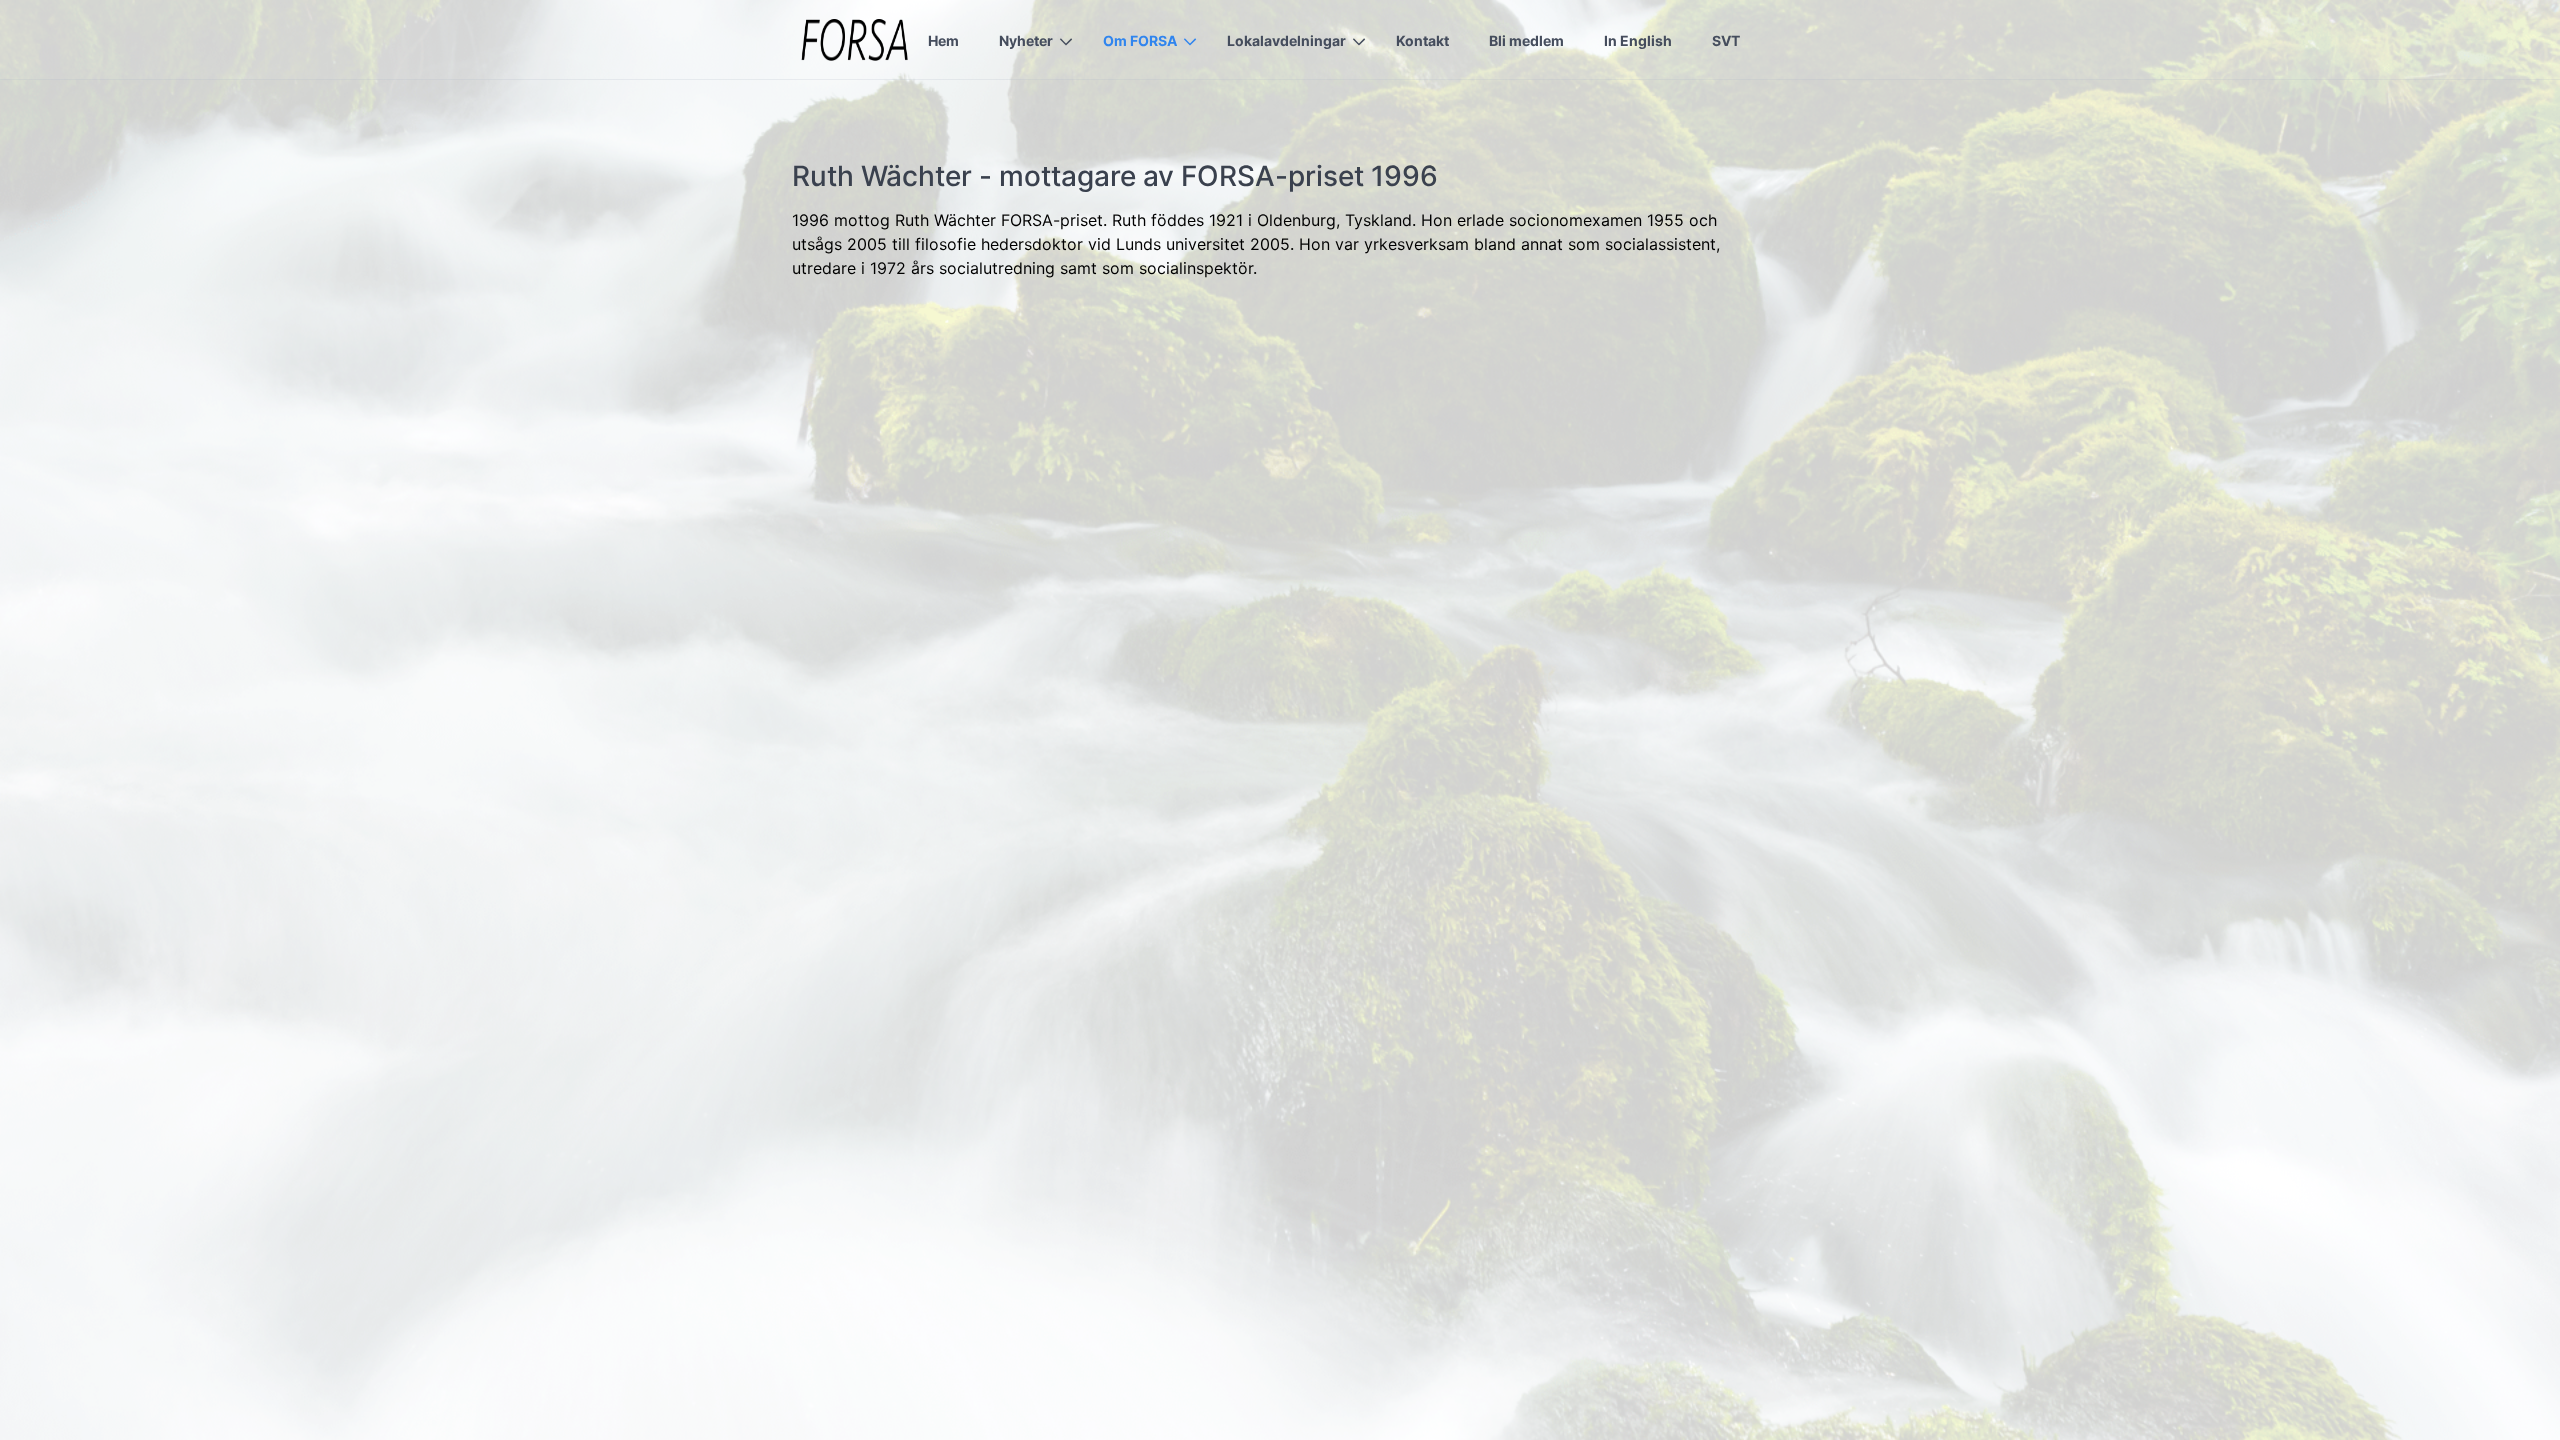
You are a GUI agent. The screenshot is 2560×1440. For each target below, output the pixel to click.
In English (1638, 40)
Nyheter (1026, 40)
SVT (1726, 40)
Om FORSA (1140, 40)
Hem (943, 40)
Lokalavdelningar (1286, 40)
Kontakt (1422, 40)
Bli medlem (1526, 40)
